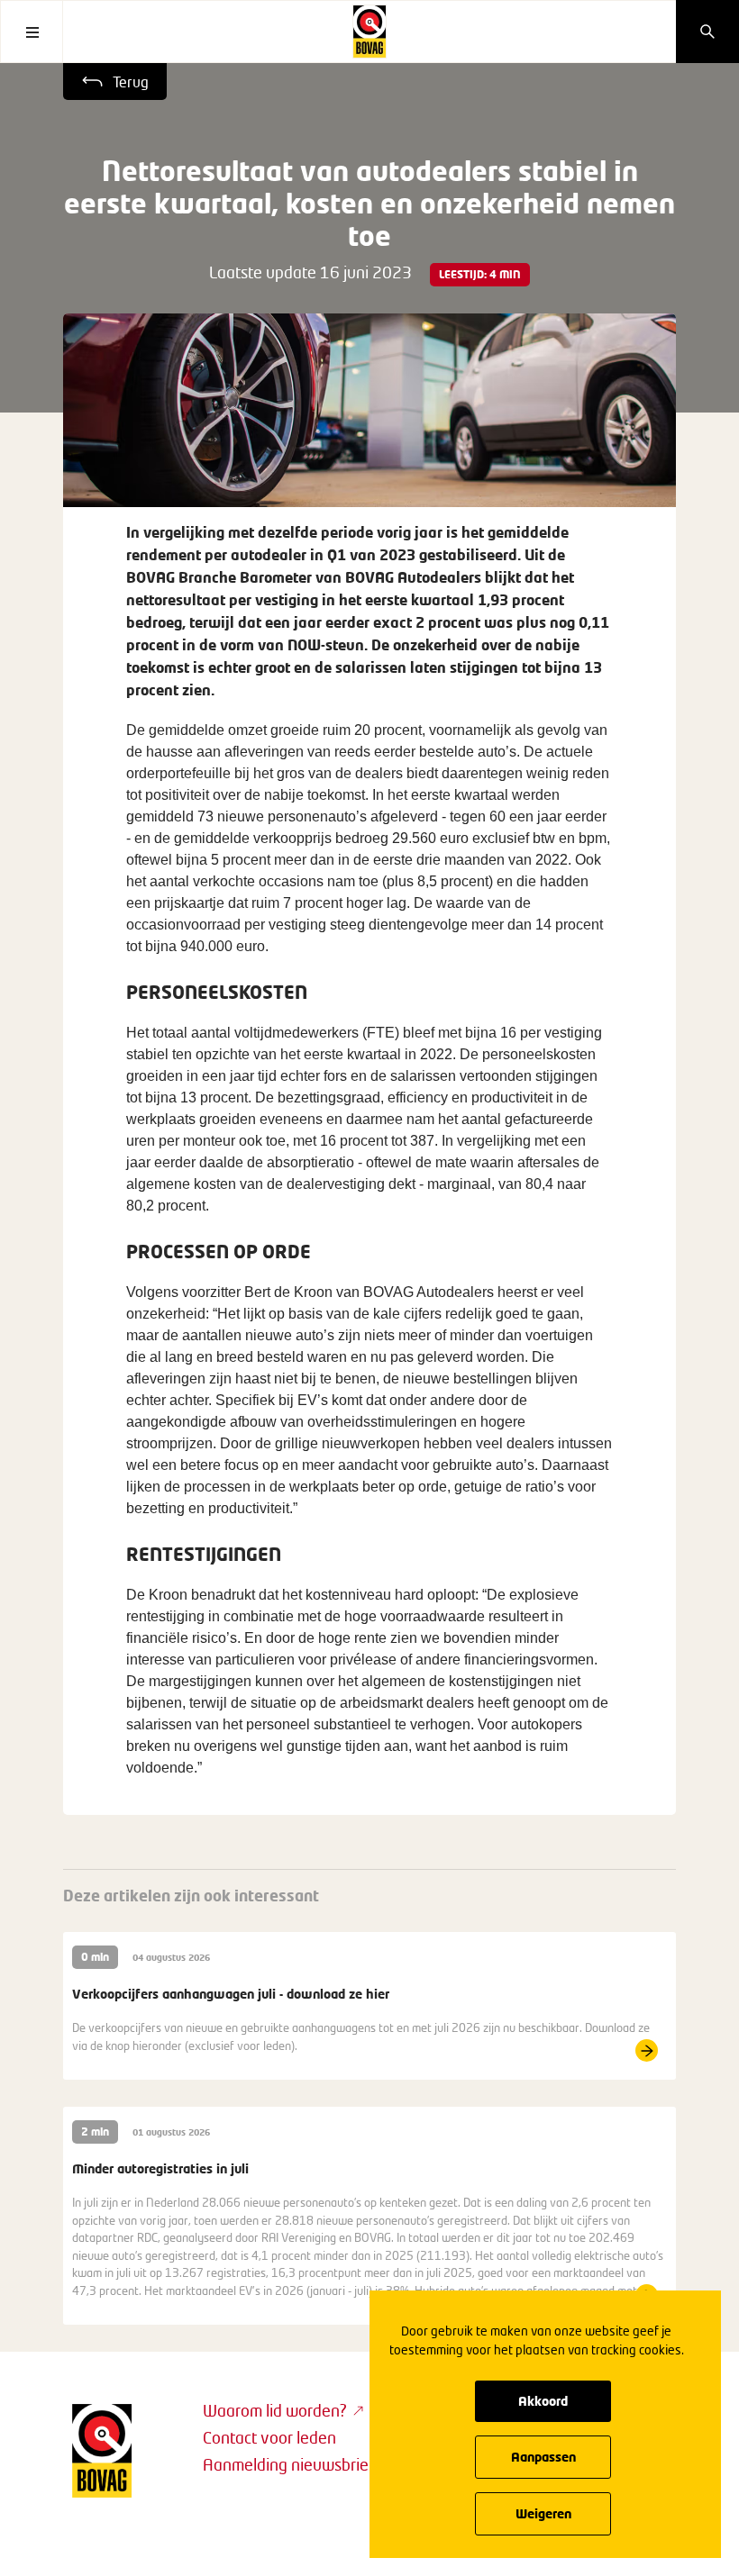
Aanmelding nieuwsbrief (288, 2464)
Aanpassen (543, 2457)
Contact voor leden (269, 2437)
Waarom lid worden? (275, 2410)
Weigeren (543, 2513)
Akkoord (543, 2401)
